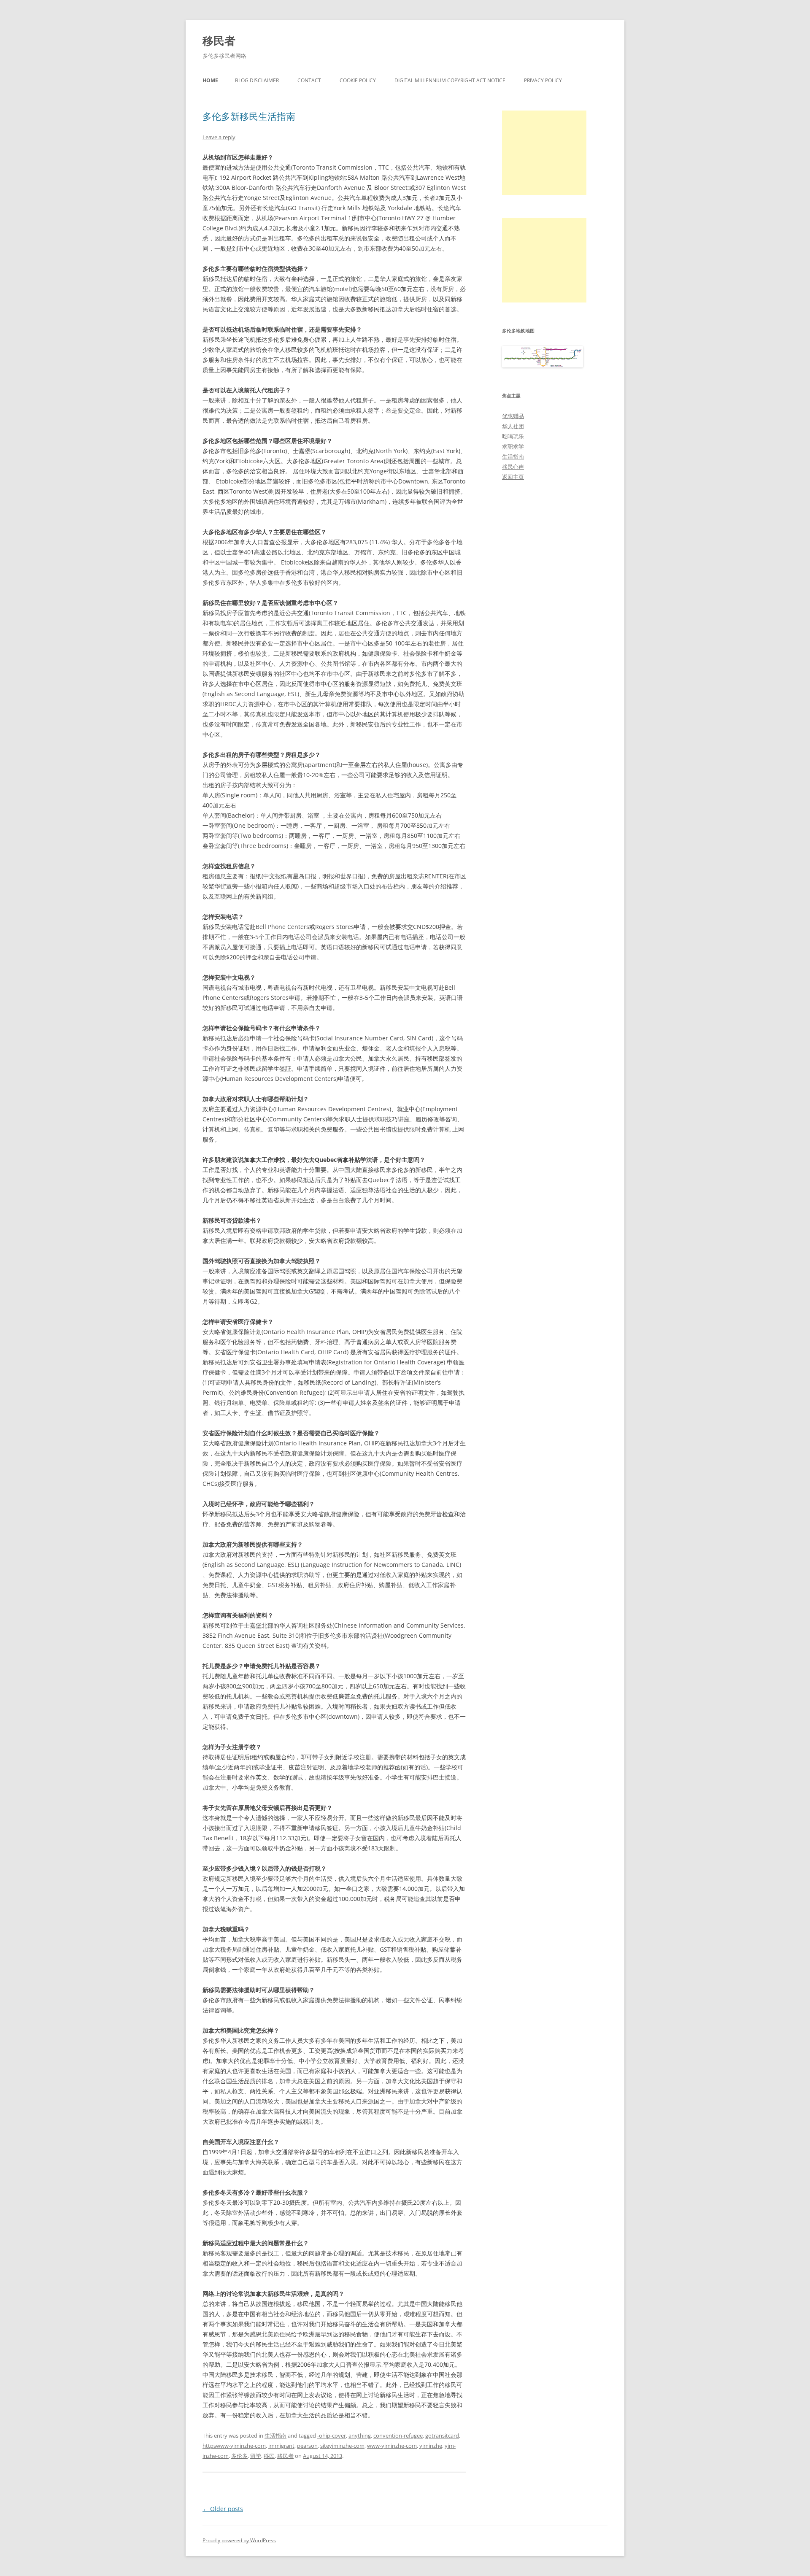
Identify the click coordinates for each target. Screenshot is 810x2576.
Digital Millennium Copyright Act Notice (450, 80)
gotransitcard (442, 2436)
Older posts (223, 2509)
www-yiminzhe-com (392, 2446)
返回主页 (513, 477)
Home (210, 80)
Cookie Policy (358, 80)
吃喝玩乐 (513, 436)
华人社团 (513, 426)
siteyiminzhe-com (342, 2446)
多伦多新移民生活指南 (249, 116)
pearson (307, 2446)
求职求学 (513, 446)
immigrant (281, 2446)
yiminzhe (431, 2446)
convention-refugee (398, 2436)
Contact (309, 80)
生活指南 (275, 2436)
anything (360, 2436)
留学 (256, 2456)
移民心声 (513, 467)
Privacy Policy (543, 80)
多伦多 (239, 2456)
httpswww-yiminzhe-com (234, 2446)
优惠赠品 (513, 416)
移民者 (219, 41)
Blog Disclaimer (257, 80)
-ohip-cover (332, 2436)
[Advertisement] (544, 153)
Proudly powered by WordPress (239, 2540)
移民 (269, 2456)
